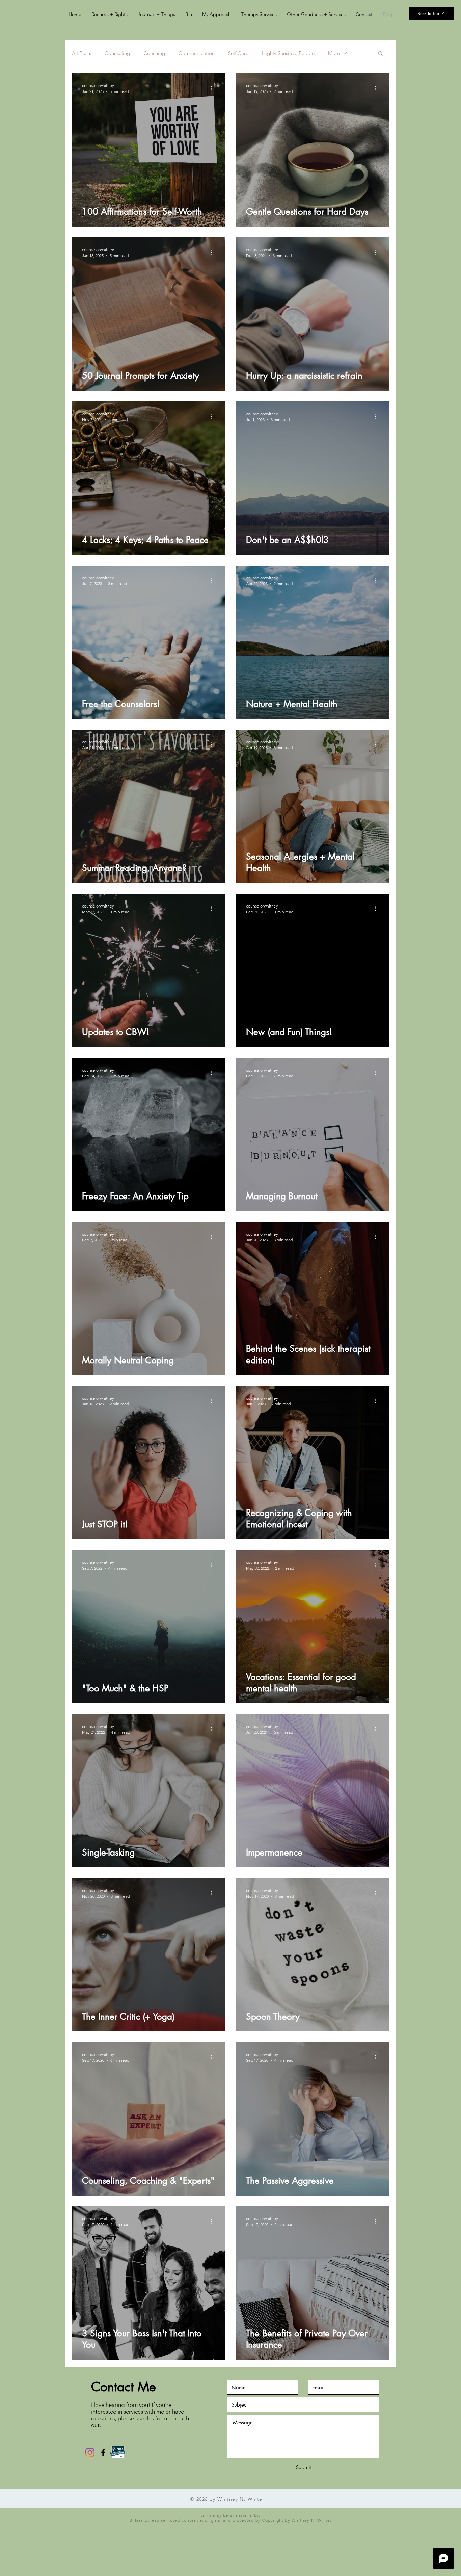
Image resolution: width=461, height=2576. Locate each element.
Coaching (154, 53)
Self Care (238, 53)
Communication (197, 53)
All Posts (82, 53)
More (334, 53)
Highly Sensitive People (288, 53)
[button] (381, 54)
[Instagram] (90, 2453)
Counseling (117, 53)
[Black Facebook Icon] (103, 2453)
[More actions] (214, 88)
